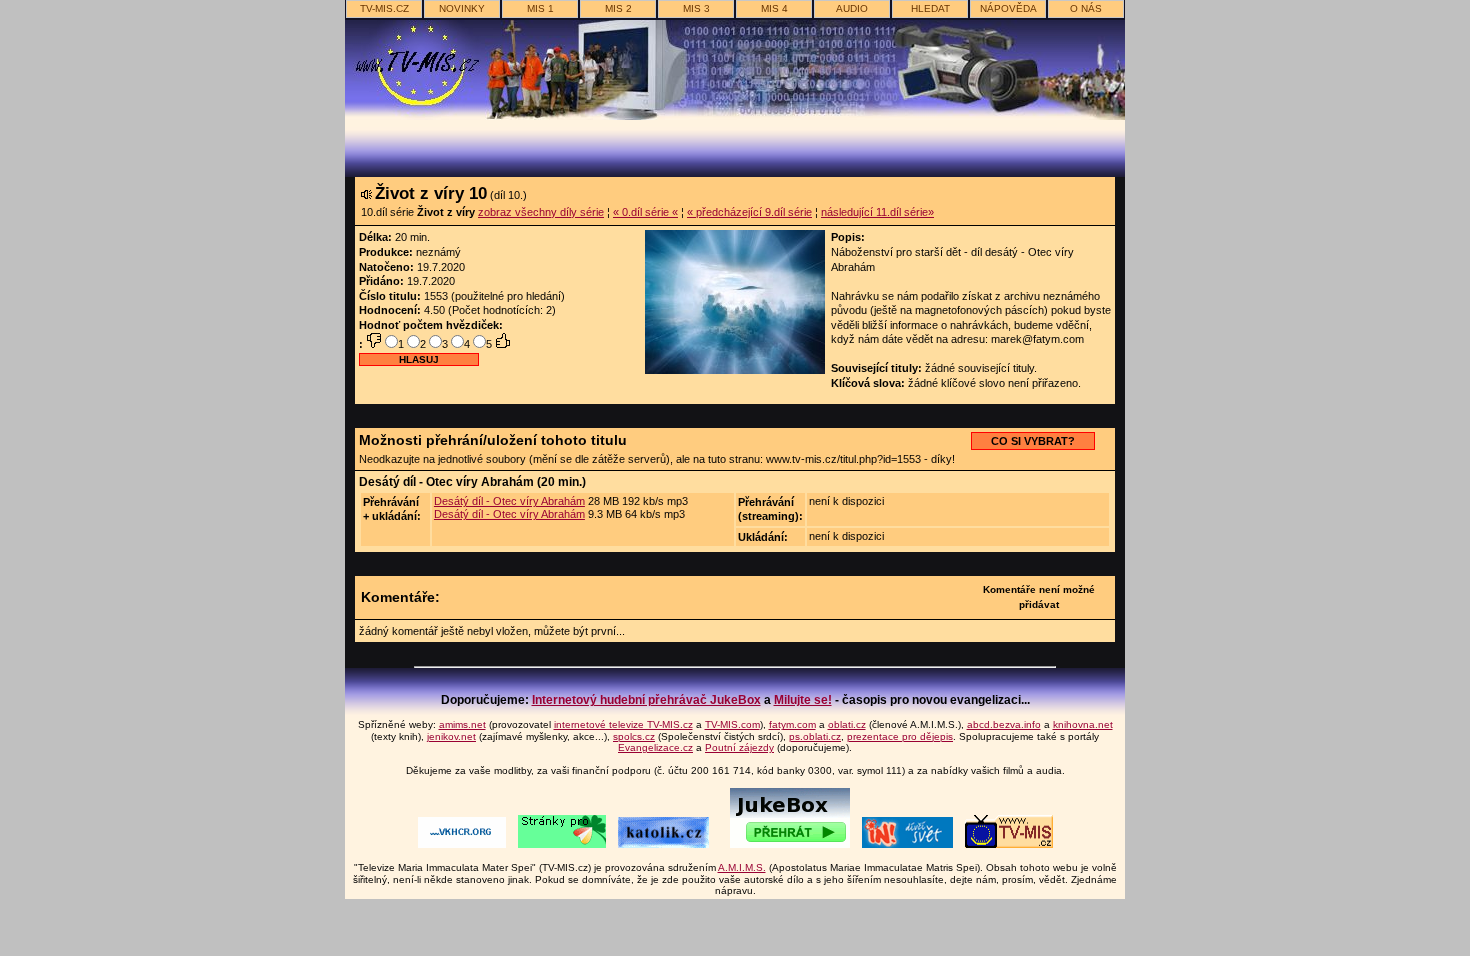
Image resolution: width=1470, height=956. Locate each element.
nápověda (1008, 8)
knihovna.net (1083, 724)
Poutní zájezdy (739, 747)
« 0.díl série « (645, 212)
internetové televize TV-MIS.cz (623, 724)
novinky (462, 8)
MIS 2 (618, 8)
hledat (930, 8)
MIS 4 (774, 8)
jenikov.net (451, 736)
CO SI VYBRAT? (1033, 441)
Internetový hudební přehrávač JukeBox (646, 700)
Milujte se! (803, 700)
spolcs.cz (634, 736)
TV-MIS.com (732, 724)
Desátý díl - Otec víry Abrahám (509, 501)
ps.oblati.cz (815, 736)
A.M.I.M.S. (742, 867)
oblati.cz (847, 724)
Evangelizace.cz (655, 747)
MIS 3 (696, 8)
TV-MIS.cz (384, 8)
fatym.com (792, 724)
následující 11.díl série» (877, 212)
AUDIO (852, 8)
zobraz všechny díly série (541, 212)
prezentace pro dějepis (900, 736)
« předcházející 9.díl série (749, 212)
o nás (1086, 8)
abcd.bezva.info (1004, 724)
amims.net (462, 724)
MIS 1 (540, 8)
